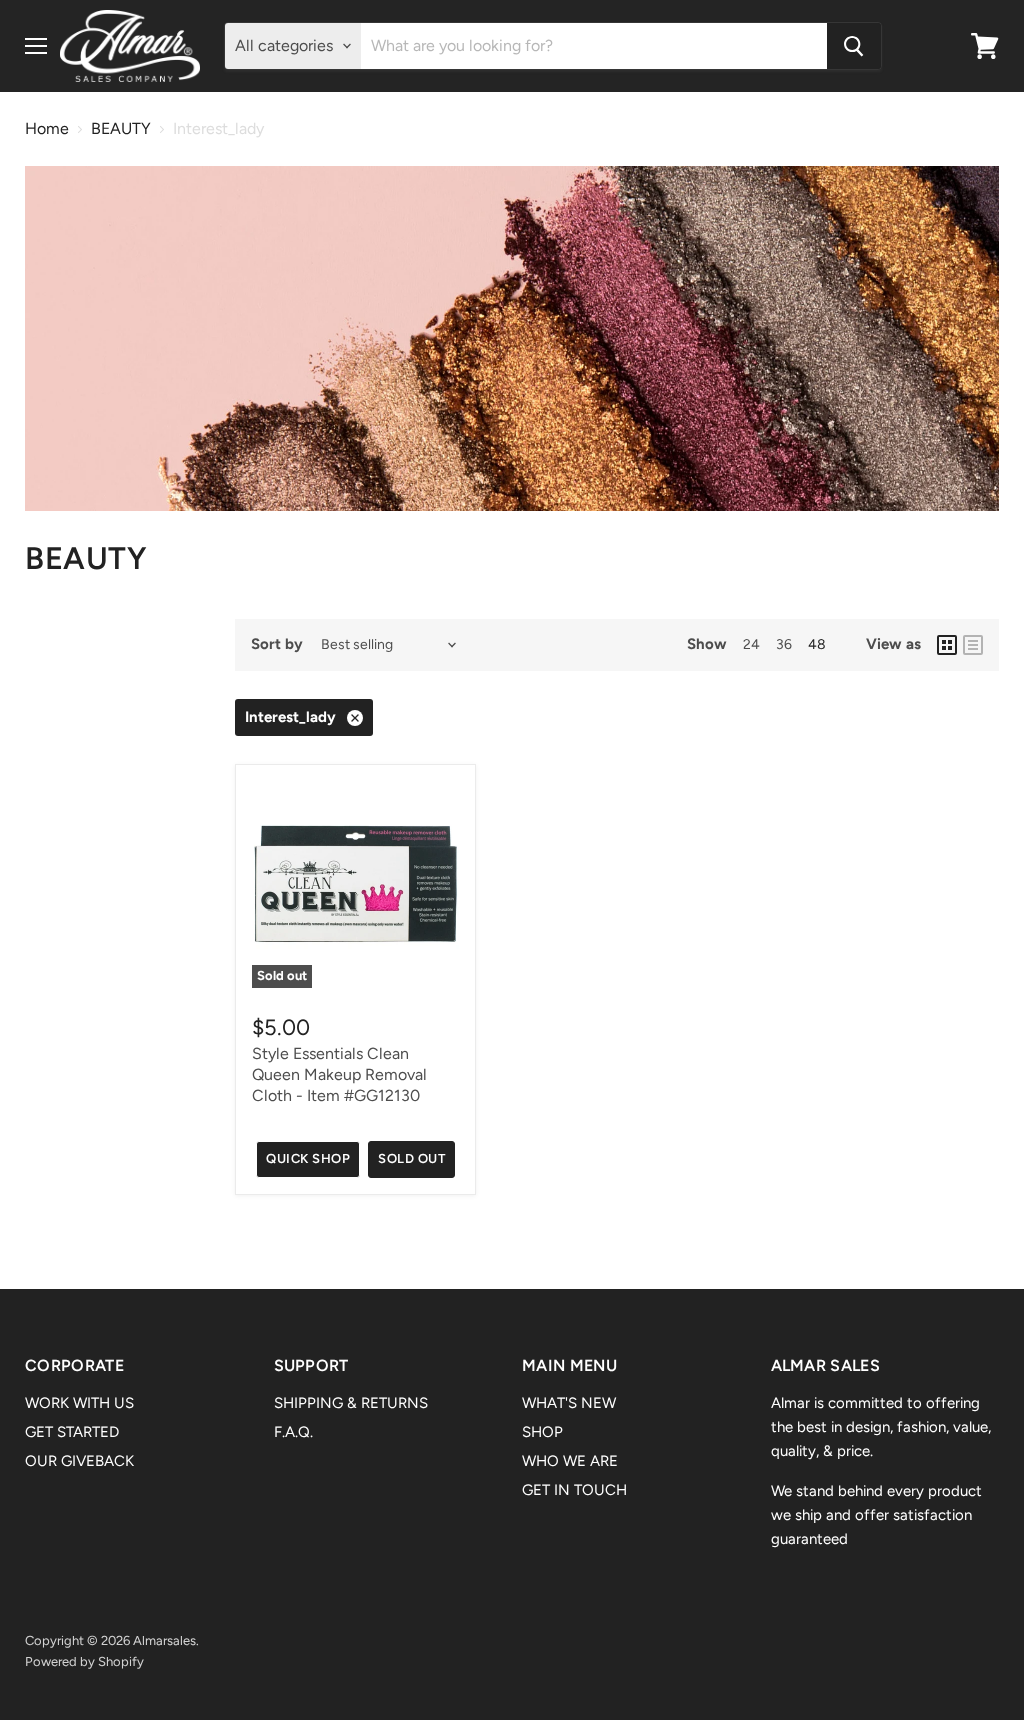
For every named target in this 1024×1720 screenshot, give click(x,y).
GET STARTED (72, 1432)
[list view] (973, 645)
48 (817, 644)
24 (751, 644)
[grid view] (947, 645)
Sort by (277, 644)
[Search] (854, 46)
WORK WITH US (79, 1403)
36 (784, 644)
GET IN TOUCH (574, 1490)
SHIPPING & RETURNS (351, 1403)
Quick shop (308, 1158)
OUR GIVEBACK (79, 1461)
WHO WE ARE (570, 1461)
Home (47, 129)
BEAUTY (121, 129)
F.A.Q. (293, 1432)
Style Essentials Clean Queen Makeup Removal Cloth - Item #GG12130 (339, 1074)
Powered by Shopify (84, 1661)
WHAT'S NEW (569, 1403)
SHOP (542, 1432)
